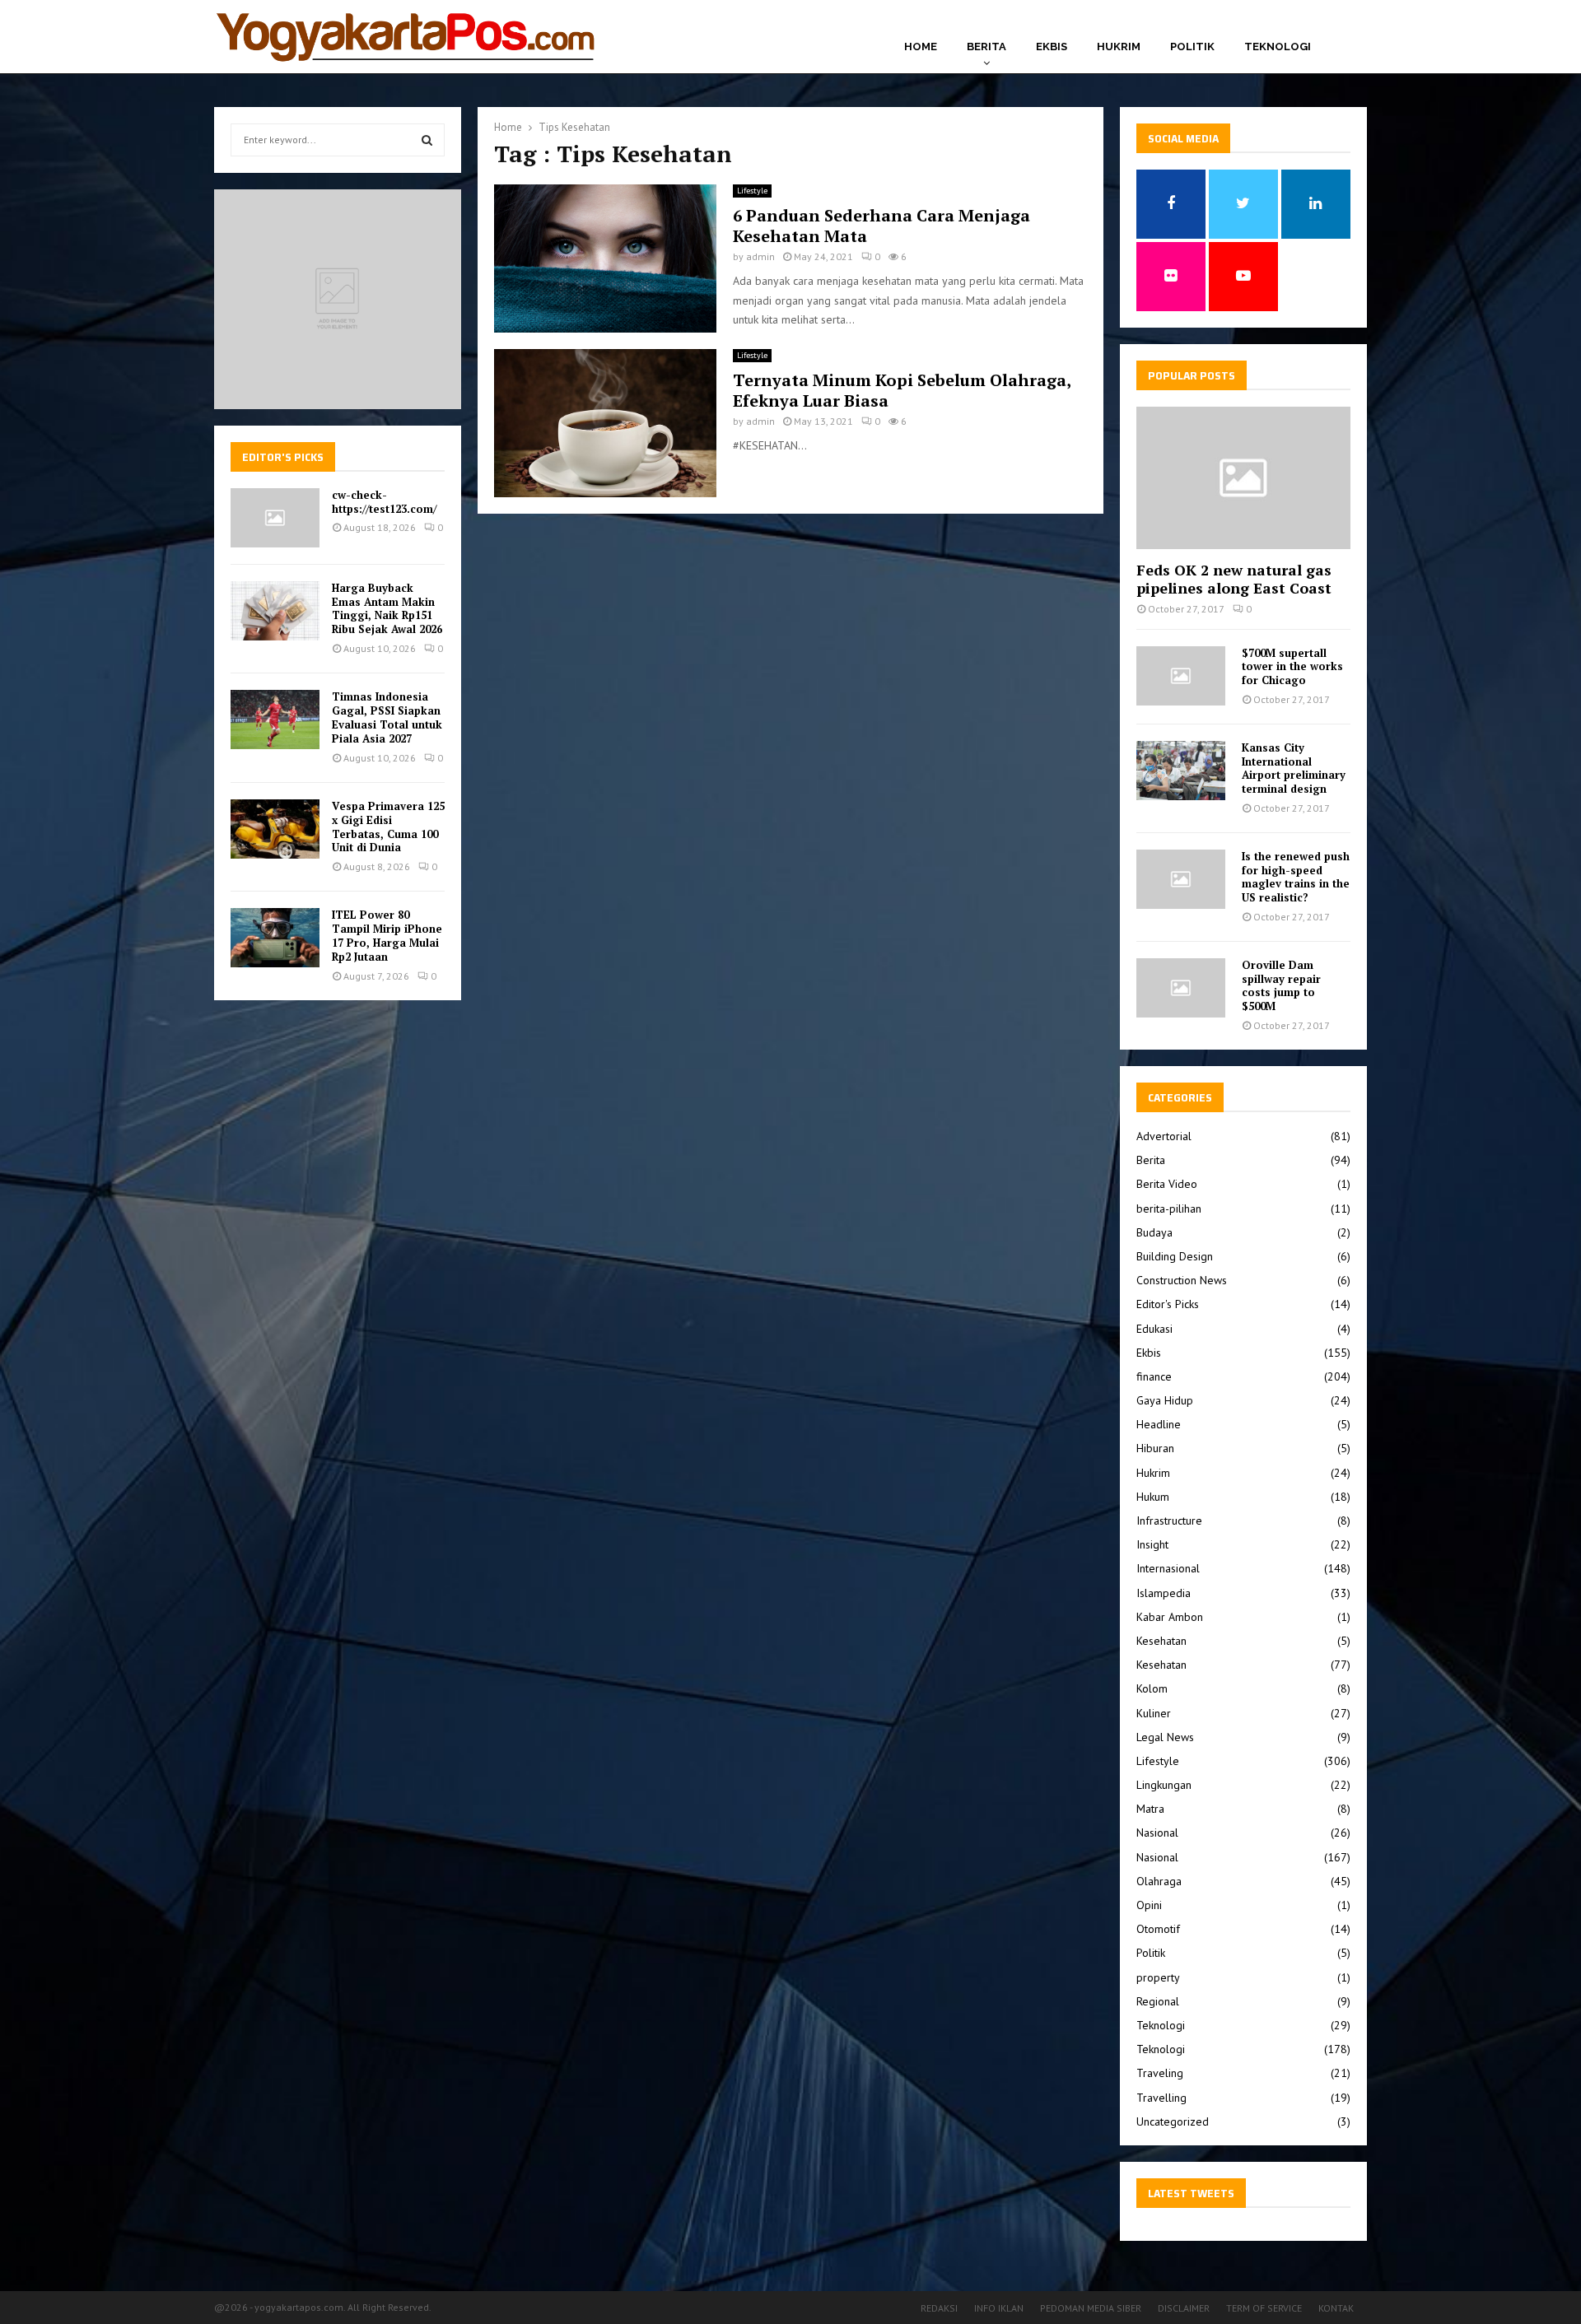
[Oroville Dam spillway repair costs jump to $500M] (1181, 988)
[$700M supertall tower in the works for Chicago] (1181, 676)
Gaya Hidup (1165, 1400)
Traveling (1160, 2073)
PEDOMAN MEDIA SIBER (1091, 2308)
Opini (1149, 1905)
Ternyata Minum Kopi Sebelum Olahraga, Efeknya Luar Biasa (902, 390)
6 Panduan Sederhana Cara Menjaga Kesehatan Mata (881, 226)
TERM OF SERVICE (1264, 2308)
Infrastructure (1169, 1521)
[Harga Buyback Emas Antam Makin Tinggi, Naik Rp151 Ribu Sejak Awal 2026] (275, 611)
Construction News (1182, 1280)
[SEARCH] (427, 140)
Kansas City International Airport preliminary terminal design (1294, 768)
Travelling (1161, 2098)
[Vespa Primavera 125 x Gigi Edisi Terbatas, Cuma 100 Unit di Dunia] (275, 829)
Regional (1158, 2001)
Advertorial (1164, 1136)
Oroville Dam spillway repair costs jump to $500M (1281, 985)
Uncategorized (1173, 2121)
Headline (1159, 1424)
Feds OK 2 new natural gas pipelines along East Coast (1234, 579)
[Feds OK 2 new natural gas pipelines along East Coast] (1243, 478)
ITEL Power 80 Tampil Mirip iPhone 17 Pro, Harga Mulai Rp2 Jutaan (387, 936)
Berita (986, 47)
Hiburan (1155, 1448)
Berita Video (1167, 1184)
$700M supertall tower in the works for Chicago (1292, 667)
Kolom (1152, 1688)
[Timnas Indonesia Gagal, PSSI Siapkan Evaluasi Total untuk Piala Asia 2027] (275, 720)
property (1158, 1977)
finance (1154, 1376)
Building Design (1175, 1256)
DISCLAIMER (1184, 2308)
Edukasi (1154, 1329)
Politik (1192, 47)
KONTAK (1336, 2308)
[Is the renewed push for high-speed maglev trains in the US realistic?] (1181, 879)
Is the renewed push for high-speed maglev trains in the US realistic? (1296, 877)
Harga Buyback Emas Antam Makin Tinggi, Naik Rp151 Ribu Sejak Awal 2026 (387, 609)
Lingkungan (1164, 1785)
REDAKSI (939, 2308)
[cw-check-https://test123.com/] (275, 518)
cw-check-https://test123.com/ (384, 502)
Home (921, 47)
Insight (1152, 1544)
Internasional (1168, 1568)
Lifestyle (752, 191)
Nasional (1157, 1833)
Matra (1150, 1809)
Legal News (1165, 1737)
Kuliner (1154, 1713)
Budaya (1154, 1232)
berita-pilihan (1169, 1209)
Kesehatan (1161, 1641)
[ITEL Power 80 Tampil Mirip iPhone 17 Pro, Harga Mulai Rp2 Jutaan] (275, 938)
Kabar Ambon (1170, 1617)
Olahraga (1159, 1881)
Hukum (1153, 1497)
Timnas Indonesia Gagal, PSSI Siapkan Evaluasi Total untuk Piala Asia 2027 (387, 717)
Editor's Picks (1168, 1304)
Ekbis (1052, 47)
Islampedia (1164, 1593)
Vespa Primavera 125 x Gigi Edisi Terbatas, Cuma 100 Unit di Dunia (388, 827)
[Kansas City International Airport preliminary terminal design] (1181, 771)
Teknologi (1278, 47)
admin (760, 256)
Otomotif (1158, 1929)
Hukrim (1119, 47)
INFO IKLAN (999, 2308)
